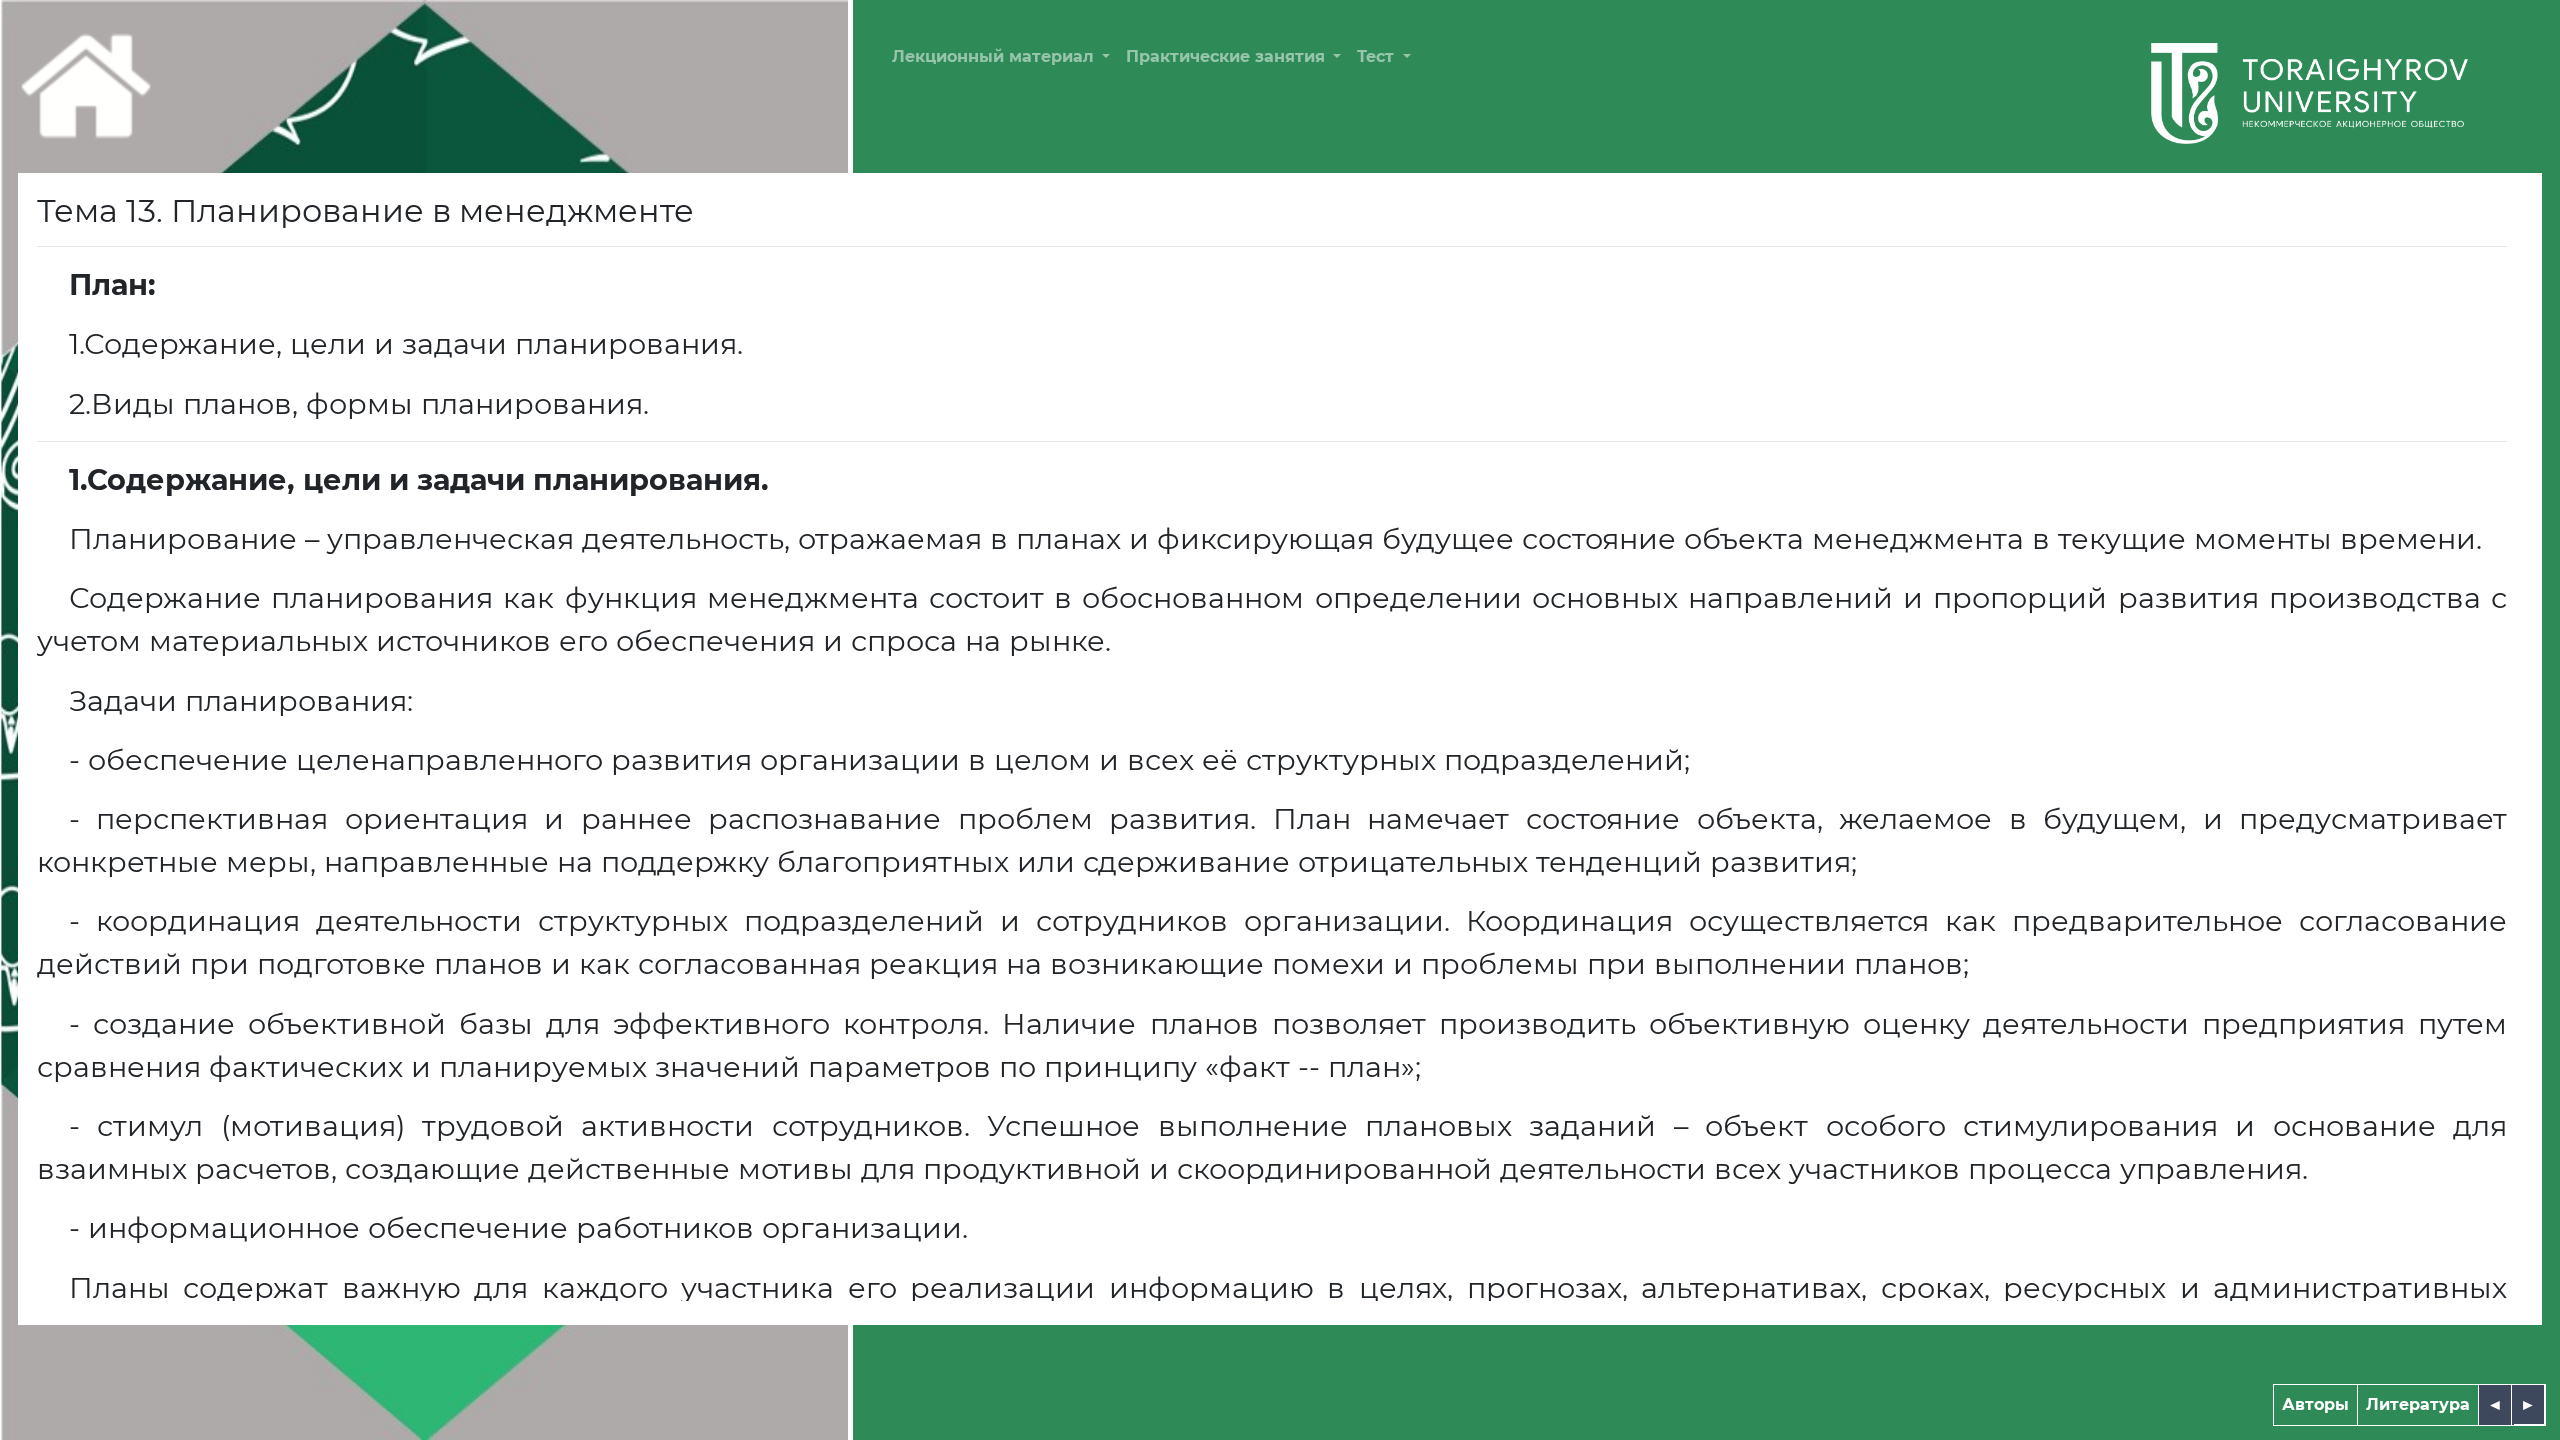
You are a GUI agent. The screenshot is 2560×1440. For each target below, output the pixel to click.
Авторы (2315, 1404)
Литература (2418, 1404)
